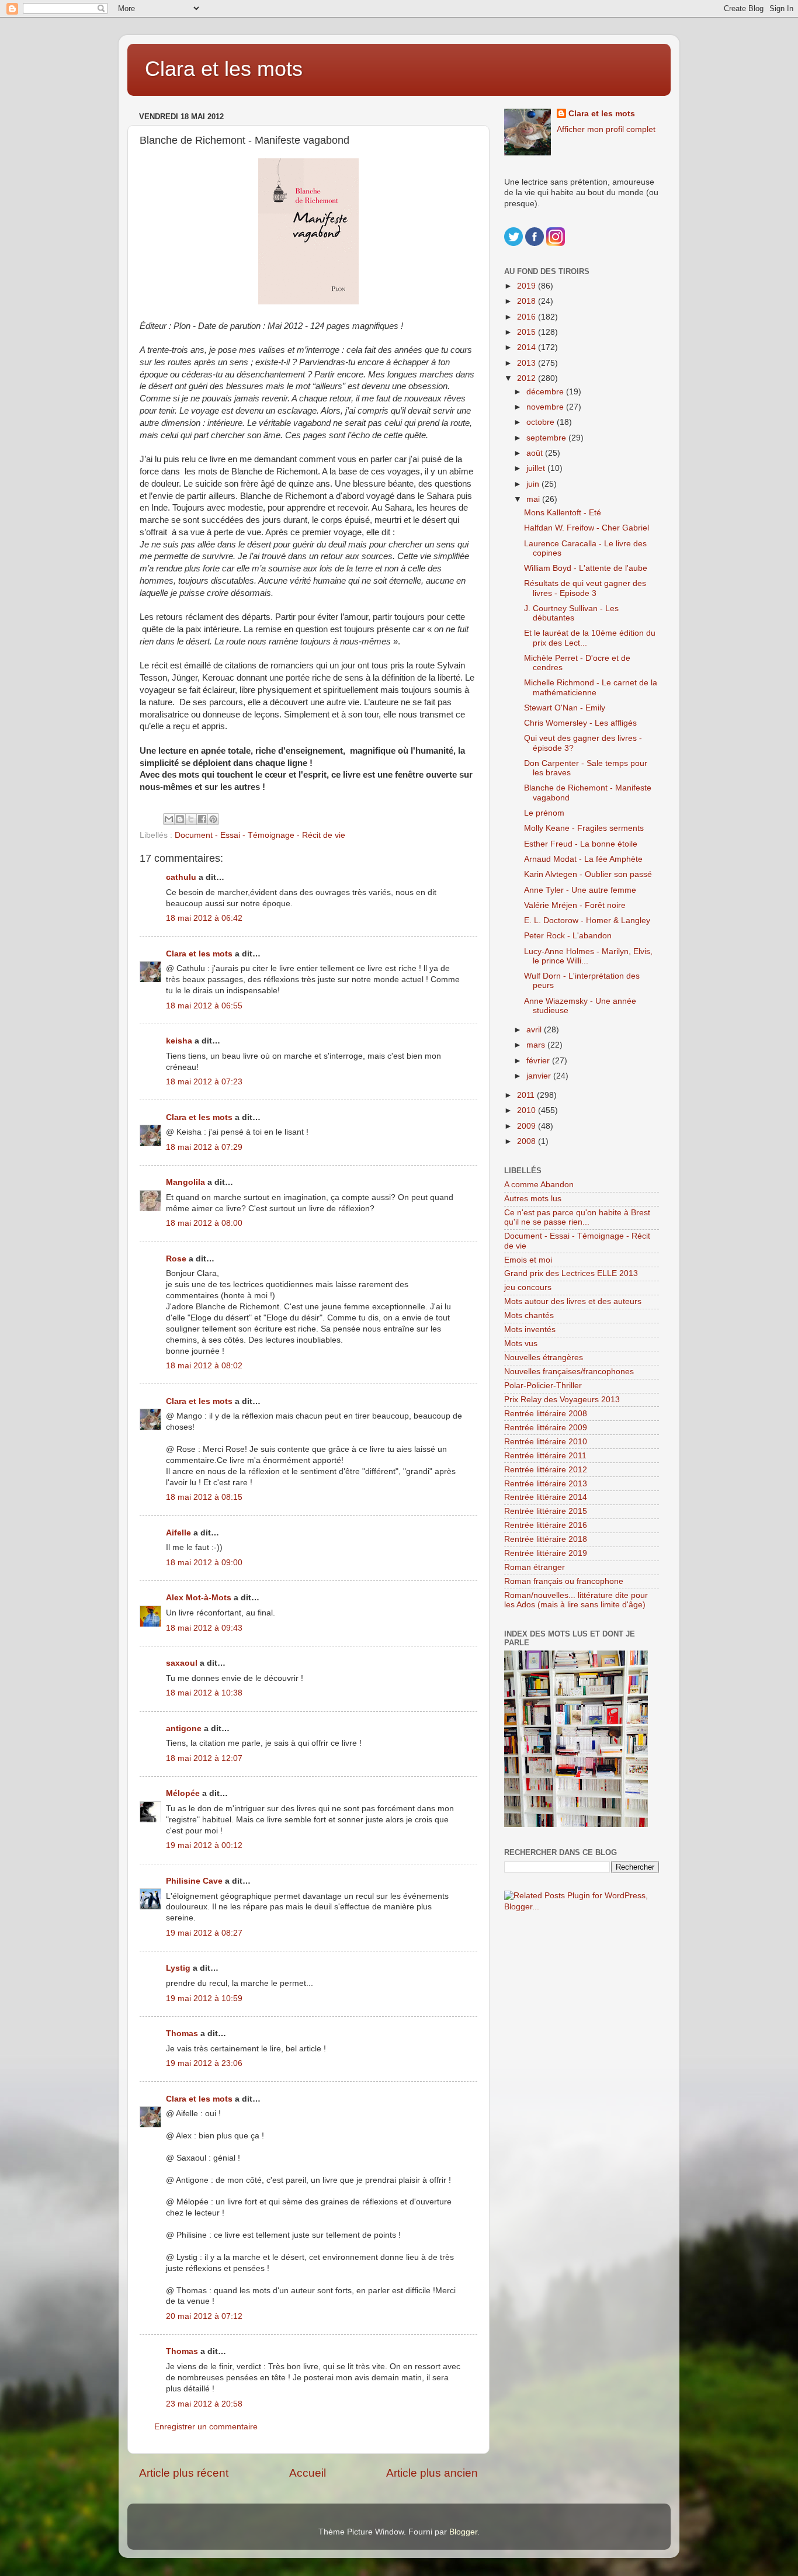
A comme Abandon (539, 1185)
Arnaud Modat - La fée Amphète (583, 859)
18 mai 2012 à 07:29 (204, 1147)
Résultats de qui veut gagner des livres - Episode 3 (585, 588)
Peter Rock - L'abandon (568, 936)
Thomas (182, 2034)
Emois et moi (528, 1260)
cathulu (181, 877)
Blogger (463, 2532)
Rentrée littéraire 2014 (546, 1497)
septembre (547, 438)
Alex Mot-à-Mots (199, 1598)
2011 (527, 1095)
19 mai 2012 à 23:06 (204, 2063)
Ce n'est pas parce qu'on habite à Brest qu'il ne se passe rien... (577, 1217)
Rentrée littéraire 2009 (546, 1428)
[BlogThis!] (180, 819)
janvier (540, 1076)
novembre (546, 407)
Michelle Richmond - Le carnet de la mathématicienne (591, 687)
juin (534, 484)
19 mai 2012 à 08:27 (204, 1933)
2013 (528, 363)
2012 (528, 378)
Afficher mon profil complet (606, 129)
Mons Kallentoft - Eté (563, 513)
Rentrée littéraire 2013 (546, 1484)
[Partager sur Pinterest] (213, 819)
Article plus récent (184, 2473)
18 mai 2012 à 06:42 (204, 918)
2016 (528, 317)
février (539, 1061)
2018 (528, 301)
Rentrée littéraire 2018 (546, 1539)
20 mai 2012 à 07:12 (204, 2316)
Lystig (178, 1968)
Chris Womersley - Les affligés (580, 723)
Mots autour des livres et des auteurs (573, 1301)
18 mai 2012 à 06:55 (204, 1006)
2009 (528, 1126)
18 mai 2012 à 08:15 (204, 1497)
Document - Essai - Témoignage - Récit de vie (260, 835)
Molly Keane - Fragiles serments (584, 828)
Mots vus (521, 1344)
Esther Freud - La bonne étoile (581, 844)
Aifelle (178, 1533)
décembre (546, 392)
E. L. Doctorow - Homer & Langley (587, 921)
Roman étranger (535, 1567)
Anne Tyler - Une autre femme (580, 890)
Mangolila (185, 1182)
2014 (528, 347)
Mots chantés (529, 1315)
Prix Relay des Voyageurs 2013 (562, 1400)
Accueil (308, 2473)
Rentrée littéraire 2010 (546, 1442)
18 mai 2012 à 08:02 (204, 1366)
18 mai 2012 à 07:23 (204, 1082)
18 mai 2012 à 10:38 (204, 1693)
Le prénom (544, 813)
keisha (179, 1041)
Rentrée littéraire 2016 (546, 1525)
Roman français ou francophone (564, 1581)
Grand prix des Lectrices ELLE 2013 (571, 1273)
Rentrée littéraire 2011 (545, 1456)
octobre (542, 422)
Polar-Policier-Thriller (543, 1386)
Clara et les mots (224, 69)
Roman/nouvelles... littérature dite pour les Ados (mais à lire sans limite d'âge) (576, 1600)
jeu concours (528, 1287)
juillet (537, 468)
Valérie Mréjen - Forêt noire (575, 905)
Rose (176, 1259)
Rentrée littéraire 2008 (546, 1414)
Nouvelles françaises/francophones (569, 1372)
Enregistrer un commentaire (206, 2427)
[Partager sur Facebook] (202, 819)
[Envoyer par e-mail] (169, 819)
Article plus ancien (432, 2473)
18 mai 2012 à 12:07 (204, 1758)
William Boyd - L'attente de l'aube (586, 568)
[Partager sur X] (191, 819)
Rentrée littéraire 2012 (546, 1470)
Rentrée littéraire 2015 (546, 1511)
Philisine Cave (194, 1881)
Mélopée (183, 1793)
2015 (528, 332)
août (536, 453)
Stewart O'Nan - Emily (565, 708)
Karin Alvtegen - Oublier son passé (588, 874)
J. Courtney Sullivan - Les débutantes (571, 613)
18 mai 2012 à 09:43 (204, 1628)
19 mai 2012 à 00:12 (204, 1845)
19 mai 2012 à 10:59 (204, 1998)
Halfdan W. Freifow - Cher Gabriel (587, 528)
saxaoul (182, 1663)
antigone (184, 1729)
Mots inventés (530, 1329)
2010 (528, 1110)
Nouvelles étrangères (544, 1358)
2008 (528, 1141)
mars (537, 1045)
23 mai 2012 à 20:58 (204, 2404)
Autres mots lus (533, 1199)
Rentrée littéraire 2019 (546, 1553)
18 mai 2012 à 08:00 (204, 1223)
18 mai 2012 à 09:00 (204, 1563)
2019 (528, 286)
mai (534, 499)
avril (535, 1030)
